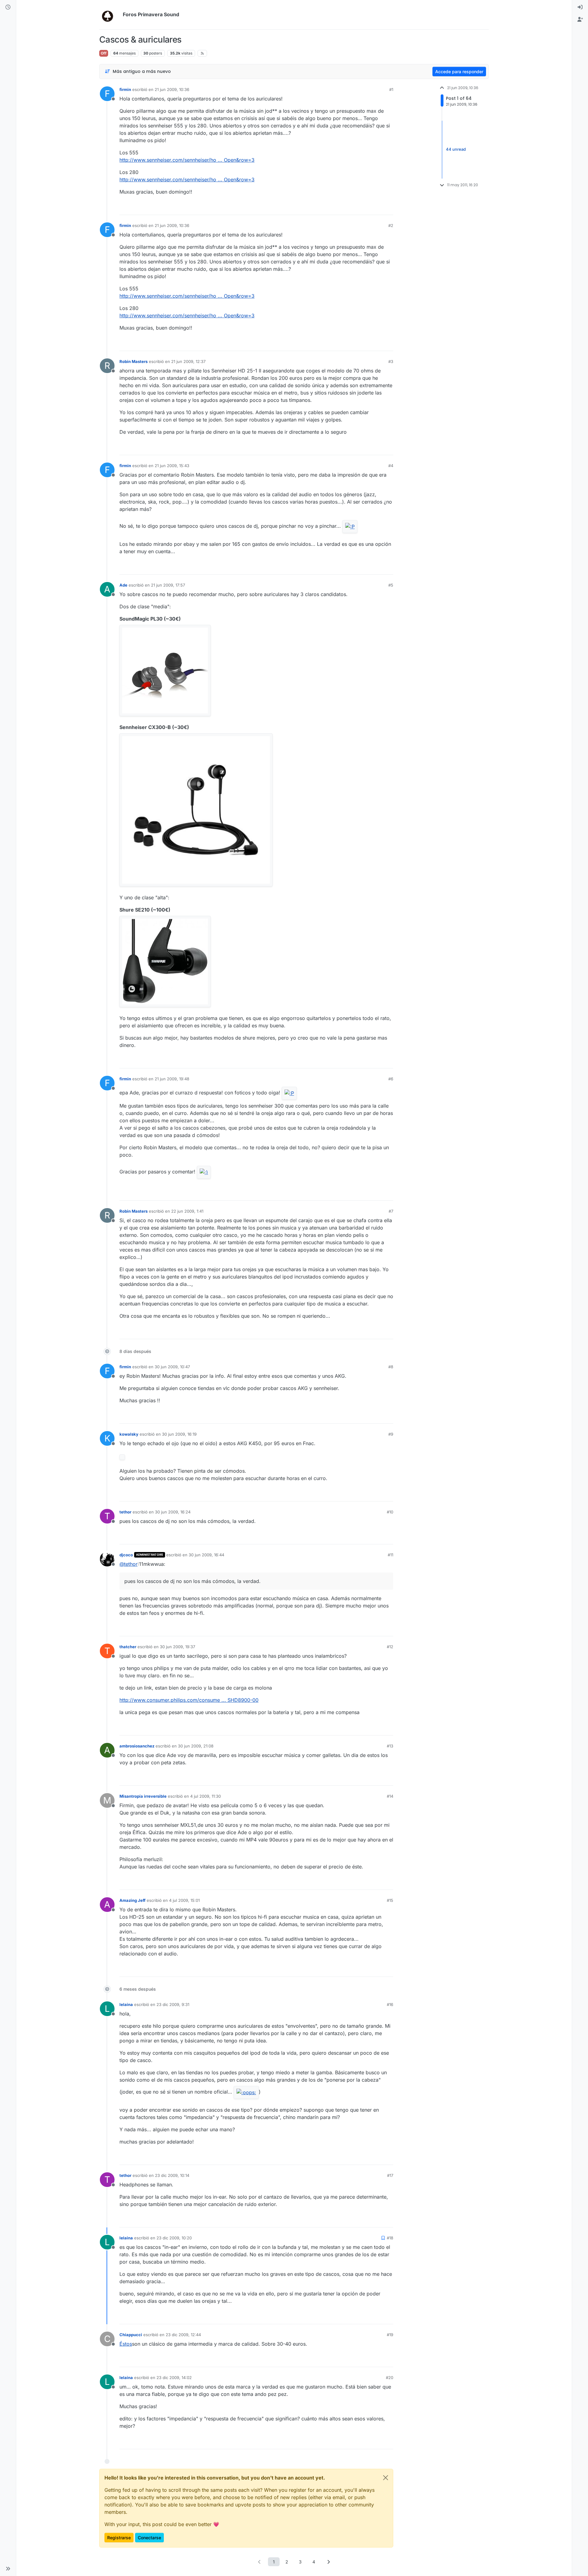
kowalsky (129, 1434)
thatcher (128, 1647)
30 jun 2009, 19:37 (177, 1647)
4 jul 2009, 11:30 (205, 1796)
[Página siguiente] (329, 2562)
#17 (390, 2175)
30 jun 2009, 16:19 (179, 1434)
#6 (391, 1079)
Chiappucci (131, 2335)
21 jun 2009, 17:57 (168, 585)
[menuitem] (580, 7)
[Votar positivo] (354, 208)
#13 (390, 1746)
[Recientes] (8, 7)
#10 (390, 1512)
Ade (123, 585)
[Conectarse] (580, 7)
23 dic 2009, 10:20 (174, 2238)
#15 (390, 1900)
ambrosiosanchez (137, 1746)
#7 (391, 1211)
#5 (391, 585)
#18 (390, 2238)
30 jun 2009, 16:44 (206, 1555)
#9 (391, 1434)
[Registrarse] (580, 20)
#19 (390, 2335)
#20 (390, 2378)
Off (104, 53)
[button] (8, 2569)
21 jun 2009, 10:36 (172, 89)
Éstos (126, 2344)
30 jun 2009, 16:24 (173, 1512)
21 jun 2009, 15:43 (172, 466)
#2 (391, 225)
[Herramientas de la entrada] (388, 208)
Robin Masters (134, 361)
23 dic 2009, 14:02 (174, 2378)
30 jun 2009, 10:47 (172, 1367)
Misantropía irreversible (143, 1796)
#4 (391, 466)
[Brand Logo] (110, 15)
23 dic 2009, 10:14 (172, 2175)
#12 (390, 1647)
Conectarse (149, 2538)
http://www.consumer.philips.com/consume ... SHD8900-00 (189, 1700)
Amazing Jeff (132, 1900)
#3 (391, 361)
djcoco (126, 1555)
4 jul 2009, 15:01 (184, 1900)
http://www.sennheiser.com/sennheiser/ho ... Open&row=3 (187, 160)
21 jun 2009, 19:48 (172, 1079)
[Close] (386, 2478)
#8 (391, 1367)
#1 (391, 89)
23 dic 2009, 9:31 (173, 2004)
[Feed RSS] (202, 53)
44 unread (456, 149)
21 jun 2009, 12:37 (188, 361)
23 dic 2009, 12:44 (183, 2335)
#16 (390, 2004)
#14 (390, 1796)
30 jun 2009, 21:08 (196, 1746)
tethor (125, 1512)
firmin (125, 89)
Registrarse (119, 2538)
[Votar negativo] (376, 208)
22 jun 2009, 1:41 (187, 1211)
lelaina (126, 2004)
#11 (390, 1555)
